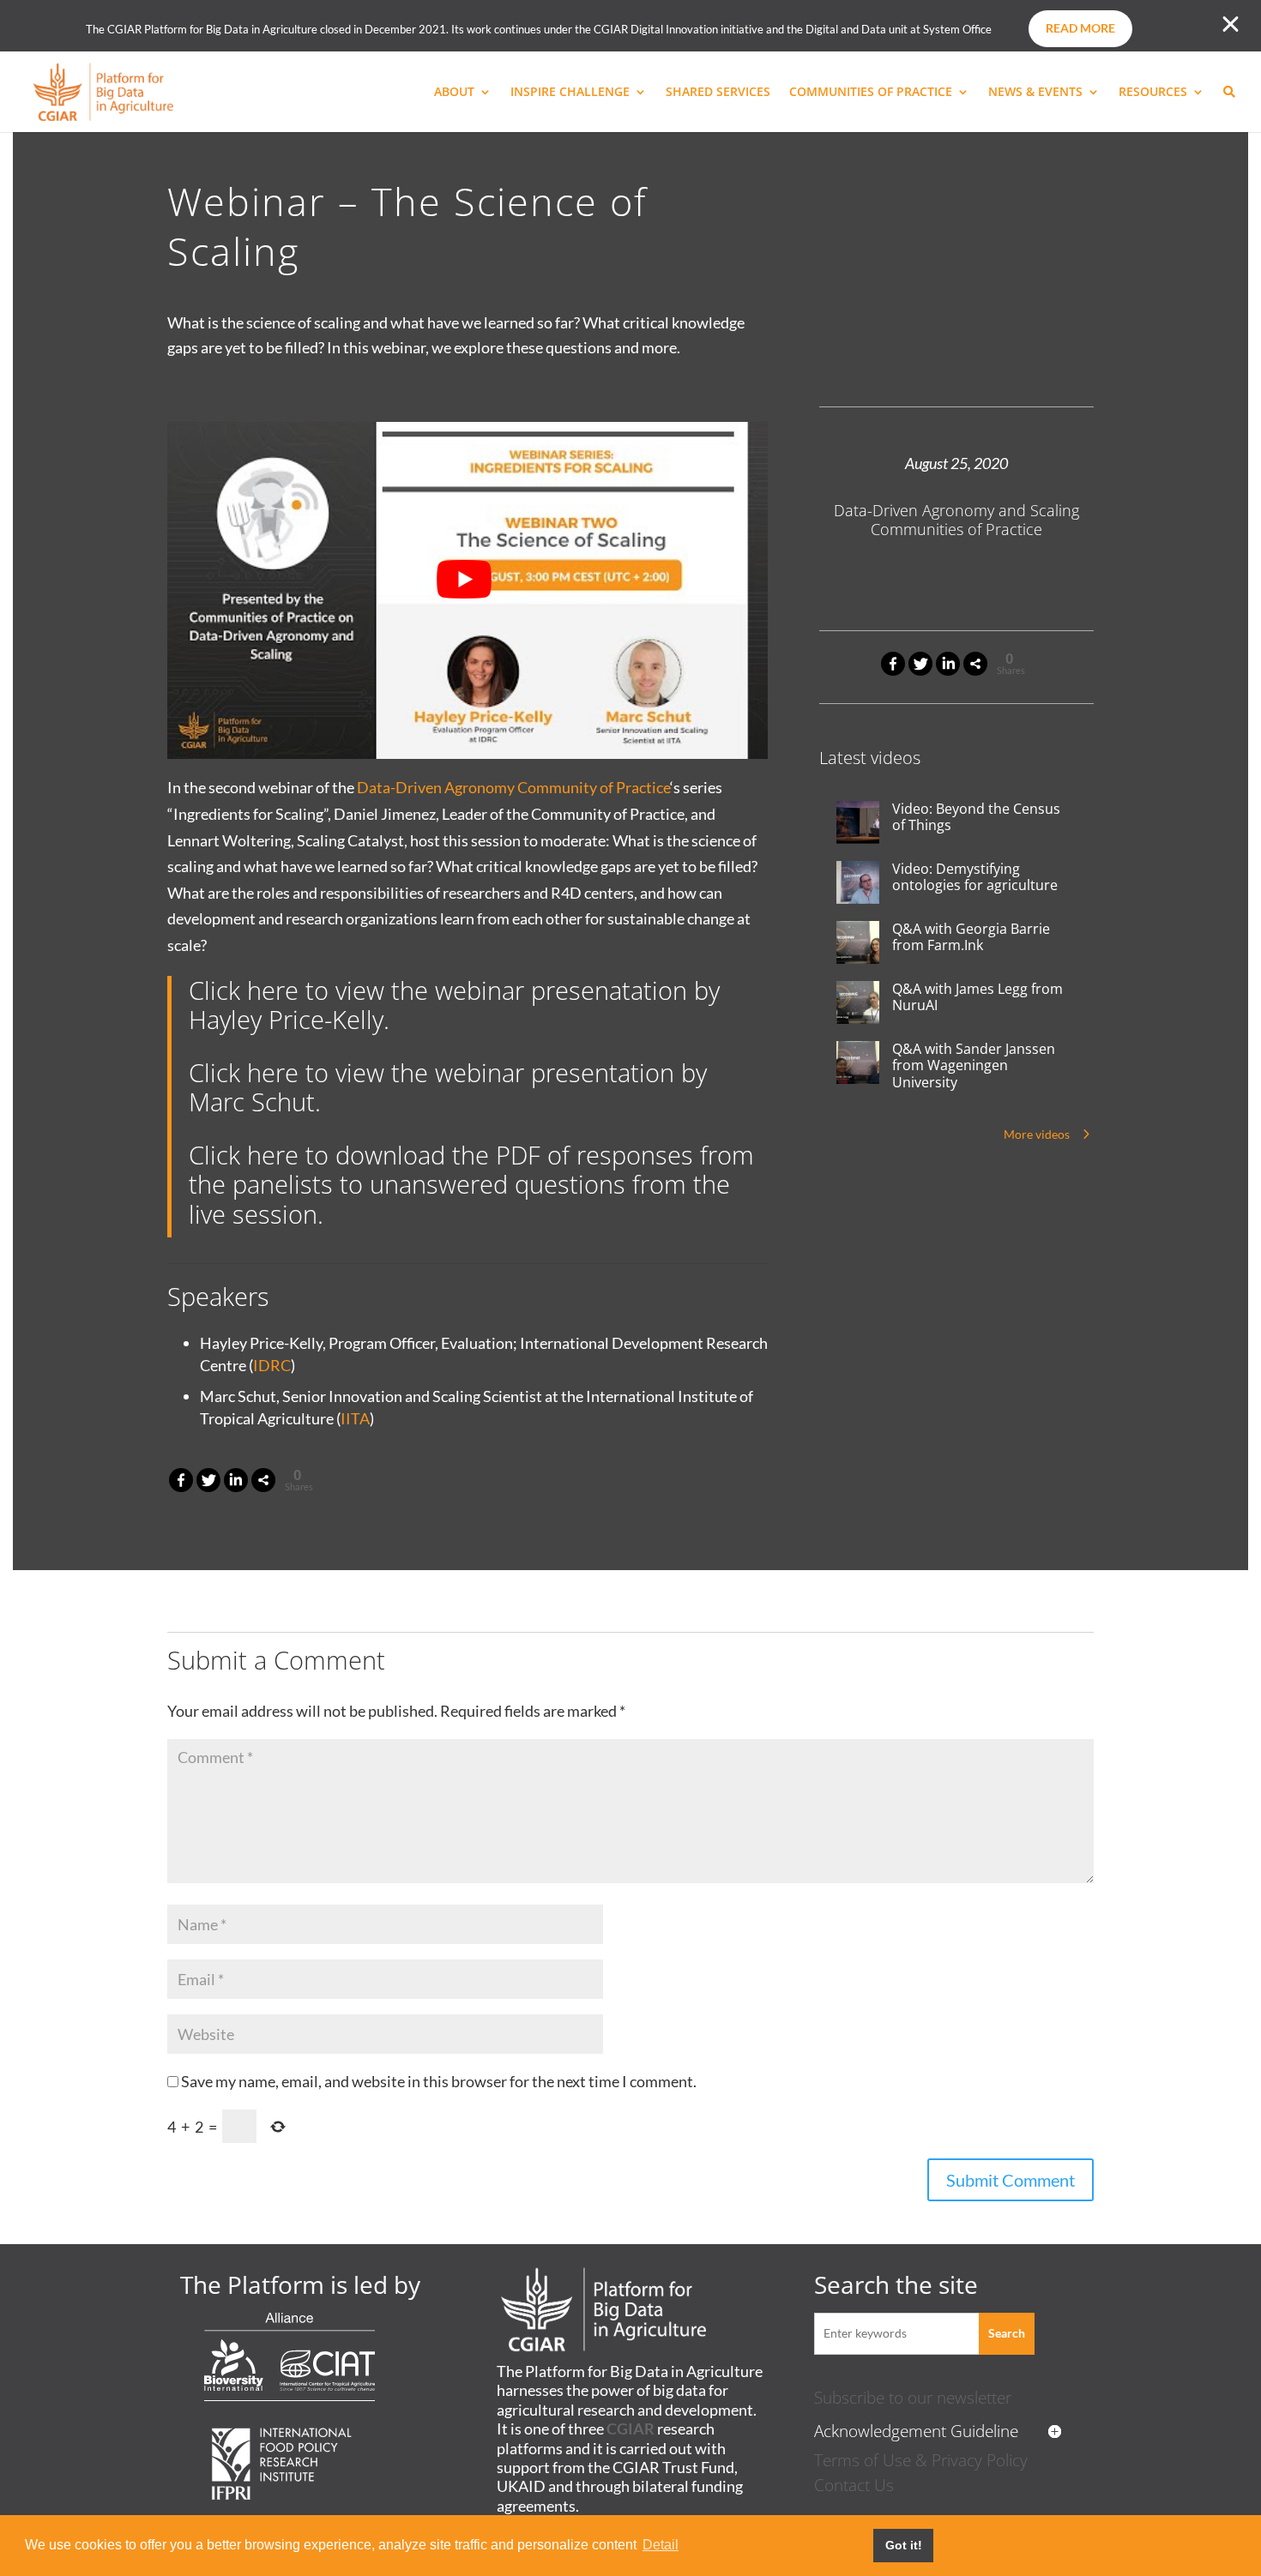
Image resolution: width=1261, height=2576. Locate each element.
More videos (1037, 1134)
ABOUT (454, 93)
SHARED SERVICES (718, 93)
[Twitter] (920, 664)
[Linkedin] (948, 664)
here (273, 990)
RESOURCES (1153, 93)
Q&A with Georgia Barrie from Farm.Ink (971, 937)
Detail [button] (661, 2545)
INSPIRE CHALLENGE (570, 93)
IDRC (272, 1365)
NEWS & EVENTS (1035, 93)
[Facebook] (893, 664)
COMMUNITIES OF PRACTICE (871, 93)
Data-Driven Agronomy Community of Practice (513, 787)
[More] (975, 664)
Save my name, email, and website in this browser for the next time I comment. (439, 2081)
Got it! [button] (904, 2545)
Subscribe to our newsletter (913, 2397)
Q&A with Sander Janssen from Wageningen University (974, 1066)
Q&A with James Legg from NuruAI (977, 997)
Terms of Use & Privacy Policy (921, 2460)
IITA (355, 1418)
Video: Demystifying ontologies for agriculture (975, 877)
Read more (1080, 28)
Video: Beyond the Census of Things (976, 817)
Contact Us (854, 2485)
